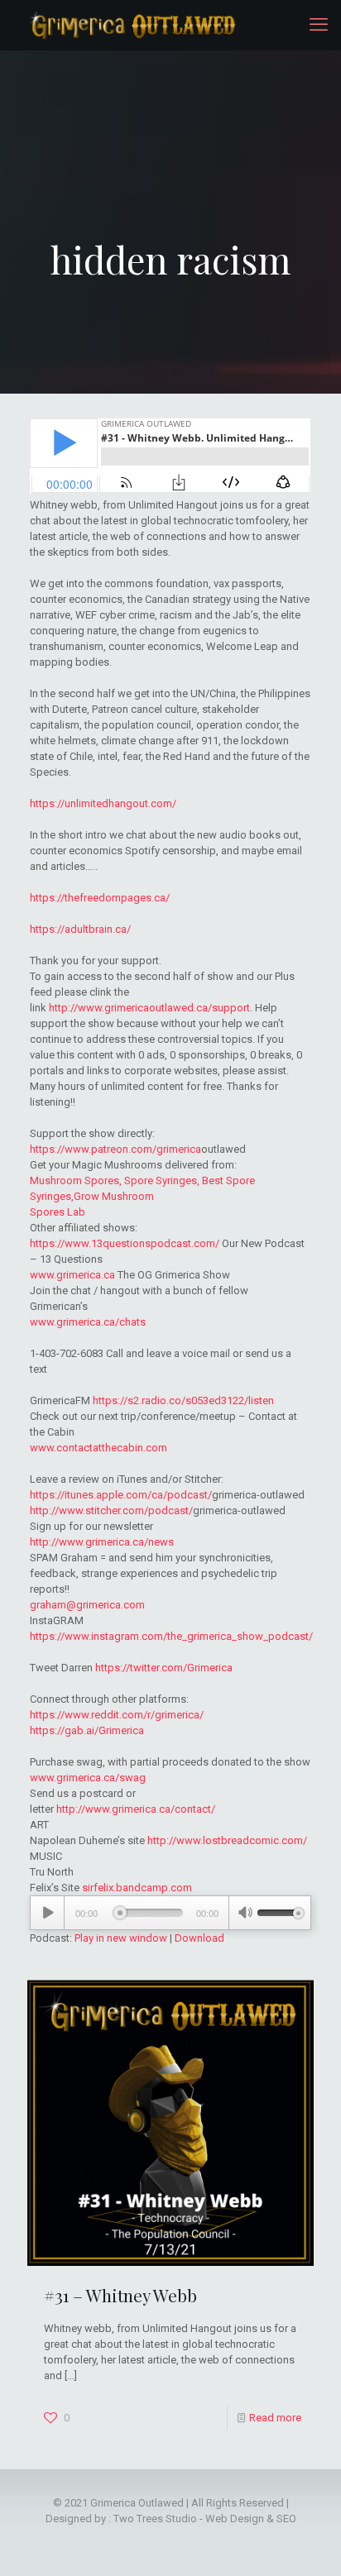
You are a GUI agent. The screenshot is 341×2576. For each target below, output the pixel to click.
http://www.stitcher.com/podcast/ (111, 1510)
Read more (275, 2418)
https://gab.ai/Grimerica (87, 1730)
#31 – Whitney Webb (120, 2295)
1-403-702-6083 (67, 1353)
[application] (170, 1913)
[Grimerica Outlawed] (131, 25)
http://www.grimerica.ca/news (102, 1542)
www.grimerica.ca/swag (88, 1778)
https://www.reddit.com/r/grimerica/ (117, 1715)
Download (199, 1938)
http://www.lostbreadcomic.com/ (227, 1840)
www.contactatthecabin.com (98, 1448)
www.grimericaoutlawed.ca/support (164, 1008)
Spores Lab (58, 1212)
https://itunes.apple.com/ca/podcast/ (121, 1495)
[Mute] (245, 1914)
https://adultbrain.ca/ (80, 929)
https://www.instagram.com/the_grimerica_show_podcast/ (171, 1636)
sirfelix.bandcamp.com (137, 1888)
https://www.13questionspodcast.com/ (125, 1243)
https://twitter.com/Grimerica (164, 1668)
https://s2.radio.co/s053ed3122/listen (183, 1400)
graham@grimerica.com (87, 1605)
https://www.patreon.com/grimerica (115, 1149)
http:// (63, 1008)
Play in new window (121, 1938)
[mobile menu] (319, 25)
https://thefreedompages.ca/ (100, 898)
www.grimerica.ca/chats (88, 1322)
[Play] (48, 1913)
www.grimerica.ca (72, 1275)
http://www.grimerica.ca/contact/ (136, 1809)
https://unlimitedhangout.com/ (103, 803)
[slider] (281, 1911)
